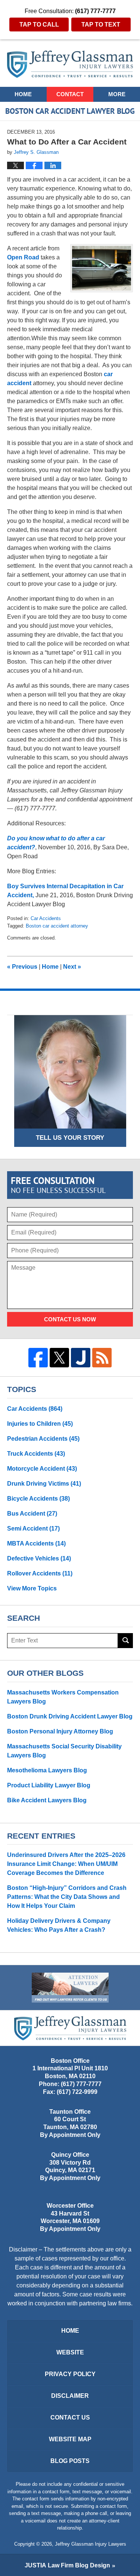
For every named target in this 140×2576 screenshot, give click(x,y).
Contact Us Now (70, 1319)
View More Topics (32, 1588)
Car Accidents (46, 918)
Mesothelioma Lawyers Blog (47, 1770)
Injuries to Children (40, 1424)
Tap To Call (39, 25)
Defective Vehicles (39, 1558)
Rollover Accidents (40, 1573)
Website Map (70, 2439)
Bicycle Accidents (38, 1499)
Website (70, 2352)
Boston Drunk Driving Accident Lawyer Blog (70, 1716)
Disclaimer (70, 2396)
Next (72, 967)
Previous (22, 967)
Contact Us (70, 2417)
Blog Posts (70, 2461)
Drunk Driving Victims (44, 1484)
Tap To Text (101, 25)
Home (23, 94)
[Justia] (81, 1358)
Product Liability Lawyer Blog (49, 1785)
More (117, 94)
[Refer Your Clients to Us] (70, 1988)
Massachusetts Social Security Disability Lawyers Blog (64, 1751)
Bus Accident (32, 1514)
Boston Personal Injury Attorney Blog (60, 1731)
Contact (70, 94)
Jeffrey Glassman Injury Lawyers (91, 2544)
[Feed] (102, 1358)
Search (125, 1641)
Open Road (23, 257)
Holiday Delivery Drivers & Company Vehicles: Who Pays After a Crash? (59, 1925)
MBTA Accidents (36, 1543)
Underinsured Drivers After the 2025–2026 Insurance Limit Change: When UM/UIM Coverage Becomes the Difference (66, 1864)
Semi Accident (33, 1528)
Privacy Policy (70, 2374)
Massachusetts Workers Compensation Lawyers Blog (63, 1697)
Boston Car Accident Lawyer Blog (70, 64)
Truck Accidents (36, 1454)
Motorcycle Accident (42, 1469)
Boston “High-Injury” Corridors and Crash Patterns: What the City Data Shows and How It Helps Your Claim (67, 1897)
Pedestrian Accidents (43, 1439)
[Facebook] (38, 1358)
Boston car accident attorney (57, 926)
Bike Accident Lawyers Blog (47, 1800)
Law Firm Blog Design (67, 2565)
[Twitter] (59, 1358)
